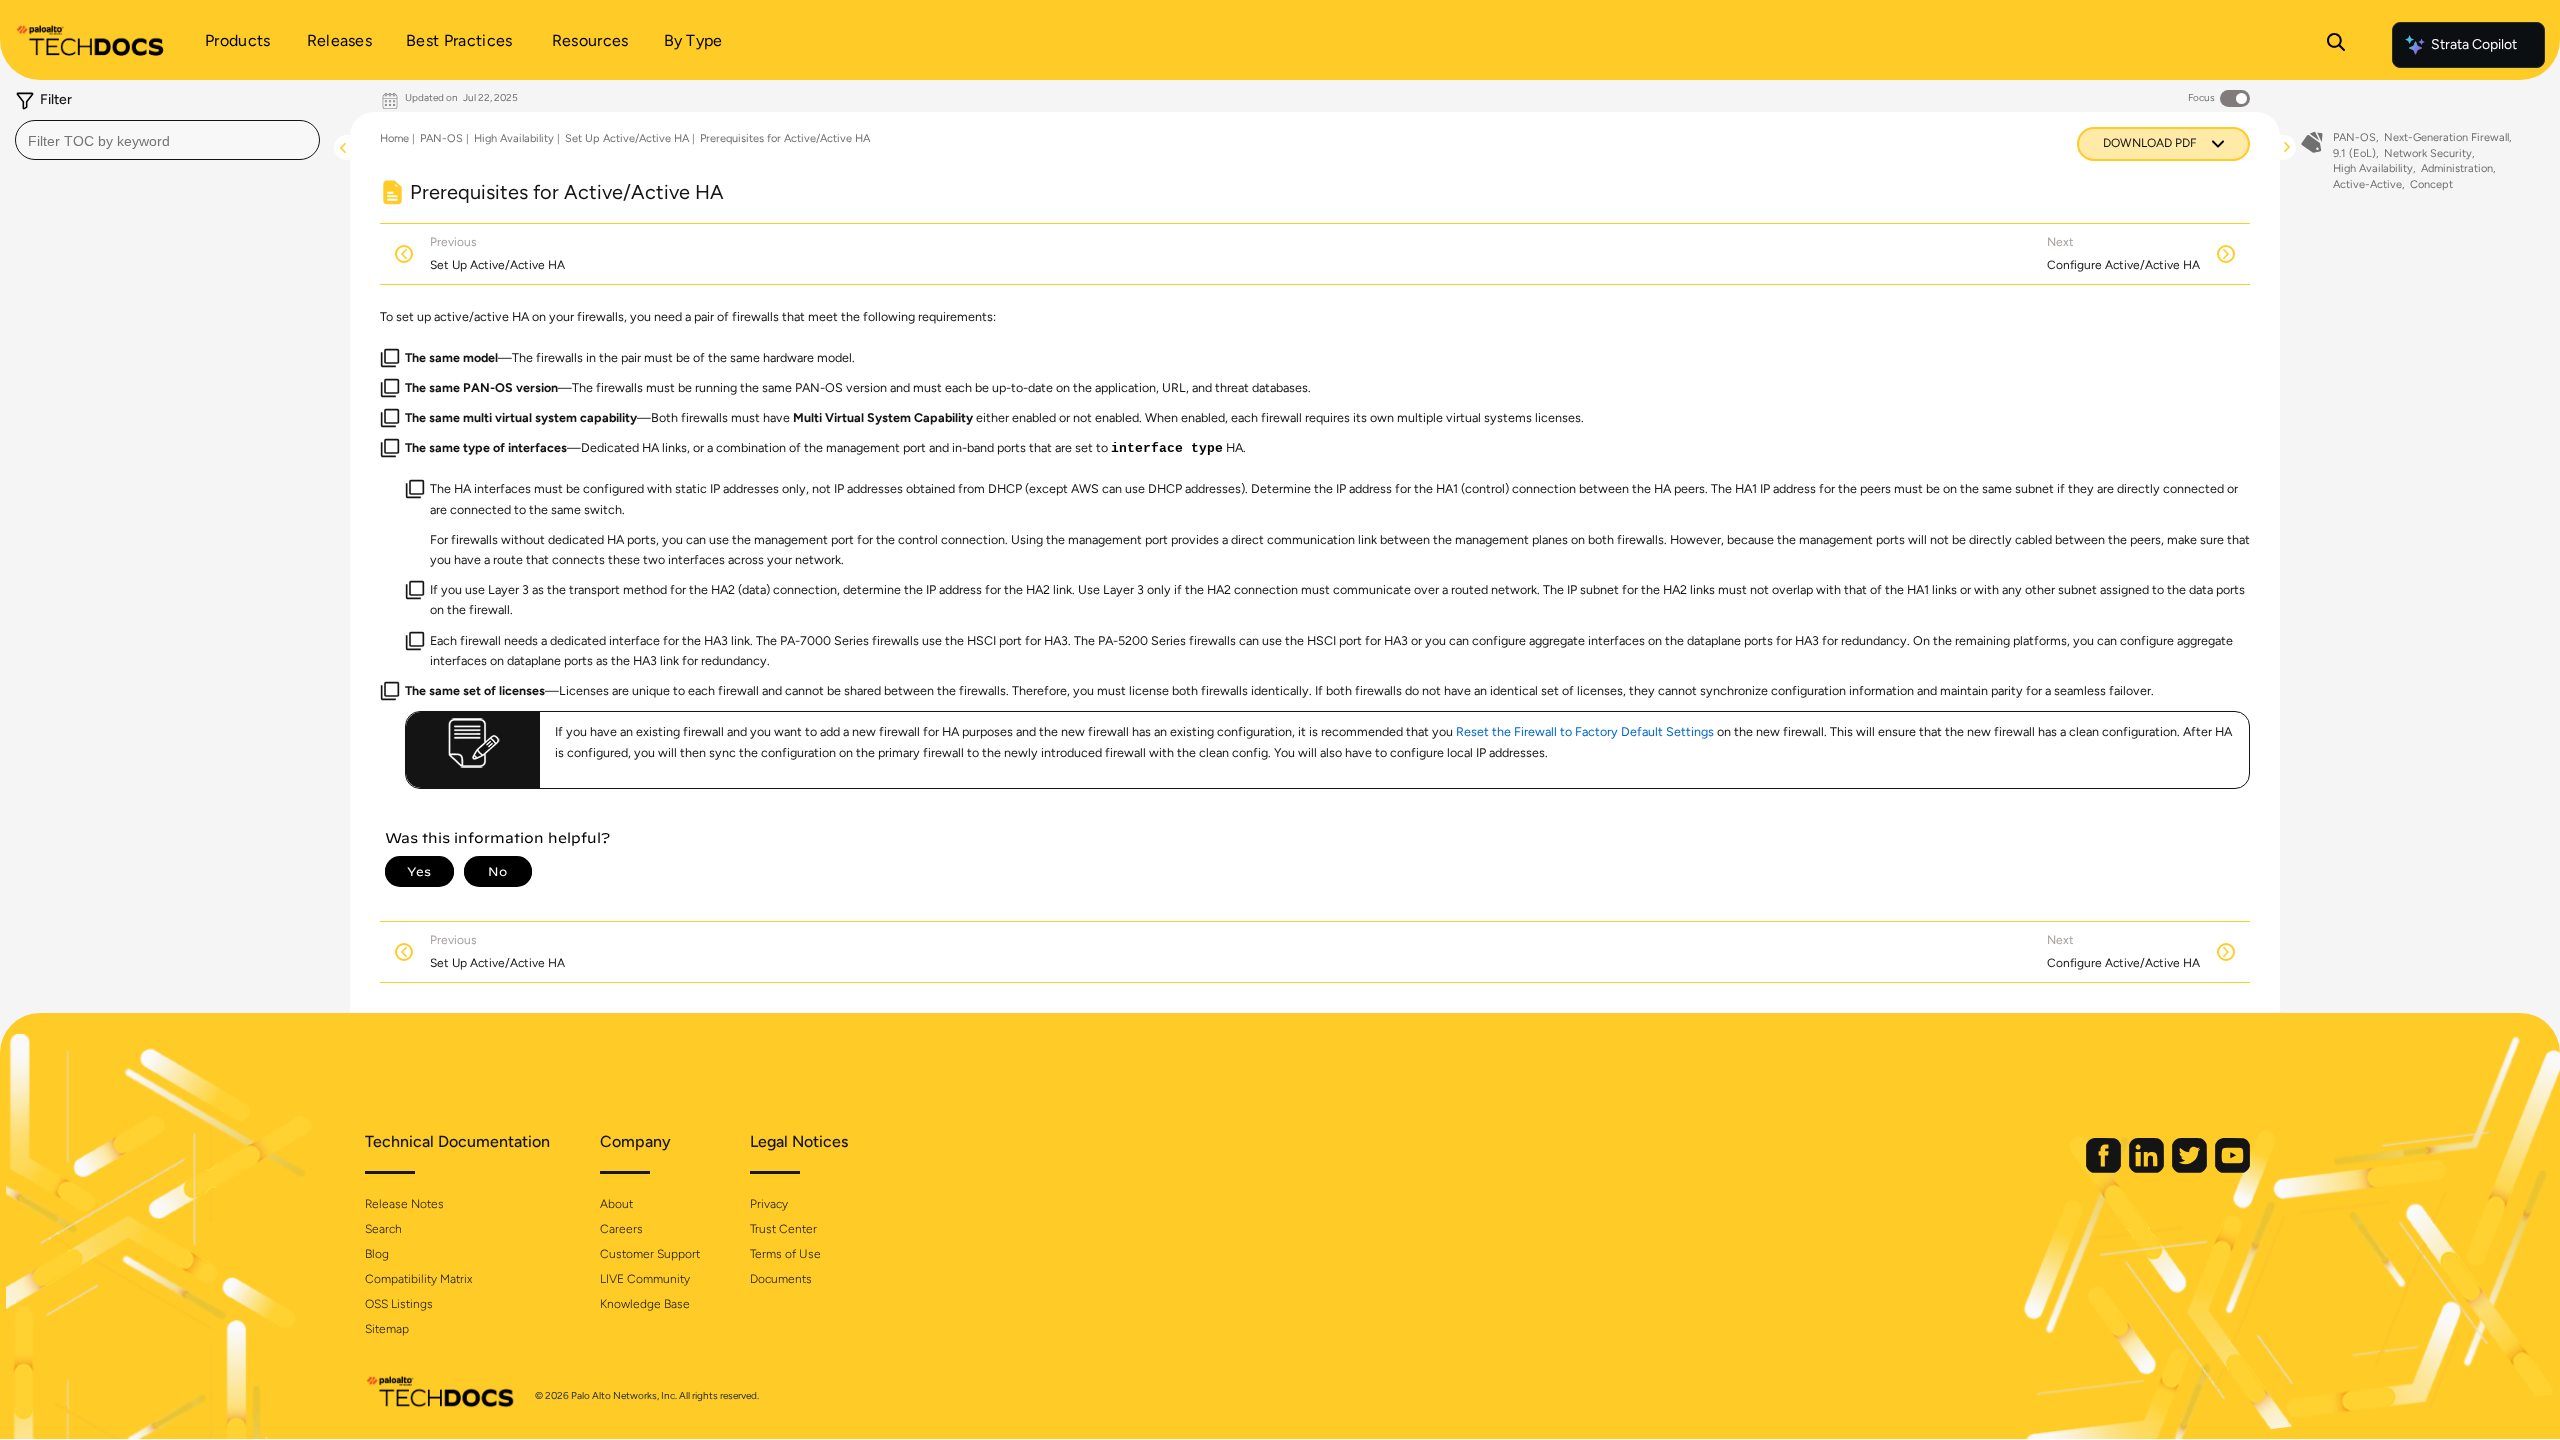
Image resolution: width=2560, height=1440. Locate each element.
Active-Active (2367, 184)
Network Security (2428, 153)
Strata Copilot (2474, 44)
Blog (377, 1254)
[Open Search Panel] (2336, 45)
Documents (781, 1279)
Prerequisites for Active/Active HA (785, 138)
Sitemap (387, 1329)
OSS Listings (399, 1304)
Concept (2431, 184)
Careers (621, 1229)
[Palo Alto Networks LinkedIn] (2148, 1168)
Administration (2457, 168)
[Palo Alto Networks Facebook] (2105, 1168)
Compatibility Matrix (418, 1279)
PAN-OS (441, 138)
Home (394, 138)
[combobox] (167, 140)
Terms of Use (785, 1254)
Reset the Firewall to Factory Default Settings (1585, 731)
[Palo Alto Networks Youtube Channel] (2232, 1168)
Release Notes (404, 1204)
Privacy (769, 1204)
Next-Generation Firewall (2446, 137)
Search (383, 1229)
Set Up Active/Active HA (627, 138)
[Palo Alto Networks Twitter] (2191, 1168)
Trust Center (783, 1229)
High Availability (514, 138)
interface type (1167, 449)
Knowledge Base (645, 1304)
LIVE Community (645, 1279)
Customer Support (650, 1254)
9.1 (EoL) (2354, 153)
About (616, 1204)
